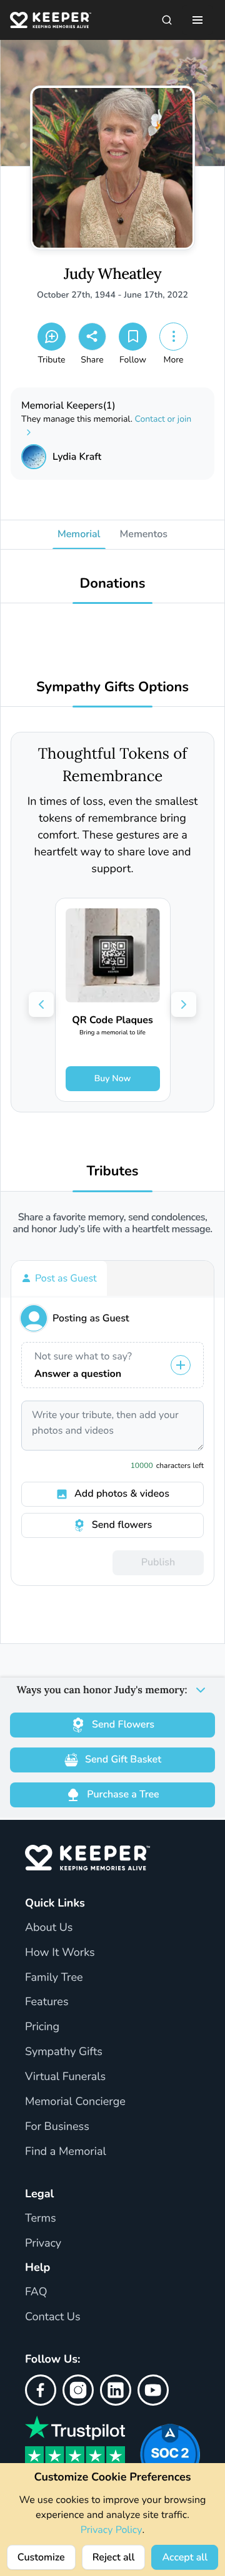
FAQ (36, 2292)
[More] (173, 337)
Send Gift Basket (123, 1759)
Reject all (114, 2557)
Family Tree (54, 1978)
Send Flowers (123, 1724)
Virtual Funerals (65, 2077)
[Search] (167, 20)
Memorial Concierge (75, 2102)
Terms (41, 2219)
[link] (113, 1000)
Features (47, 2002)
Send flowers (122, 1525)
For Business (57, 2127)
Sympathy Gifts (64, 2052)
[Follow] (133, 337)
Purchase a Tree (123, 1794)
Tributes (112, 1171)
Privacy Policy (112, 2530)
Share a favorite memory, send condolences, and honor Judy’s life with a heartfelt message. (112, 1223)
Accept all (185, 2557)
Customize (41, 2557)
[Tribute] (52, 337)
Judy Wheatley (112, 274)
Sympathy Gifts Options (112, 687)
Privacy (43, 2243)
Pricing (42, 2027)
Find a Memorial (66, 2152)
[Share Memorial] (92, 337)
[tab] (59, 1278)
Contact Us (53, 2317)
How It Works (60, 1953)
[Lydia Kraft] (34, 457)
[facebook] (41, 2390)
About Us (49, 1928)
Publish (158, 1562)
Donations (113, 584)
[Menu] (197, 20)
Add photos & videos (122, 1494)
